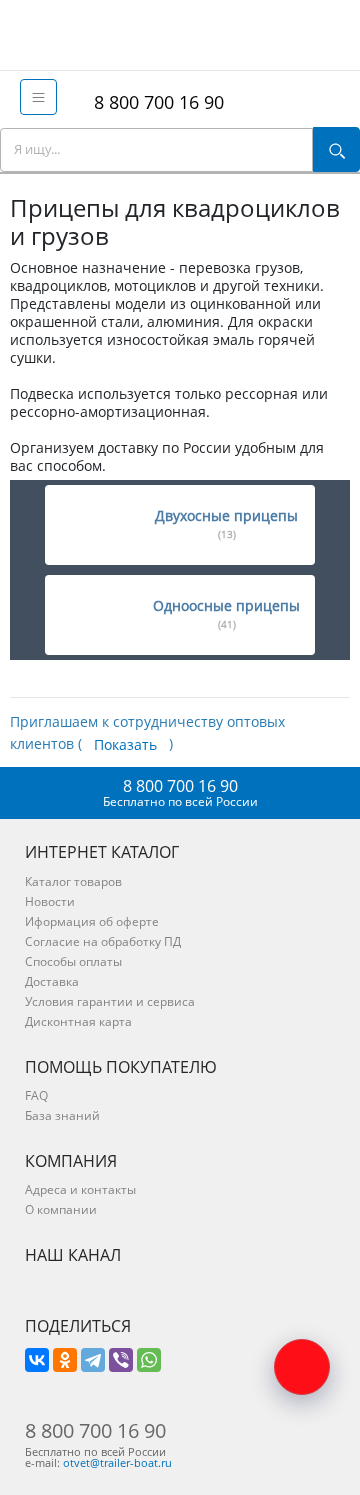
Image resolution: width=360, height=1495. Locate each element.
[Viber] (121, 1360)
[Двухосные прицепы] (95, 525)
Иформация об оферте (92, 921)
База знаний (62, 1115)
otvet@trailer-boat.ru (117, 1462)
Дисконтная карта (78, 1021)
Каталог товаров (73, 881)
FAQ (36, 1095)
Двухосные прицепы (226, 523)
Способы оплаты (73, 961)
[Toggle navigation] (38, 97)
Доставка (52, 981)
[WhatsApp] (149, 1360)
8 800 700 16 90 (154, 102)
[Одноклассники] (65, 1360)
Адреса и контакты (80, 1189)
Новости (50, 901)
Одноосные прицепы (226, 613)
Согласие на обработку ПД (103, 941)
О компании (61, 1209)
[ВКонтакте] (37, 1360)
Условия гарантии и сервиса (110, 1001)
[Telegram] (93, 1360)
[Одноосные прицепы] (95, 615)
